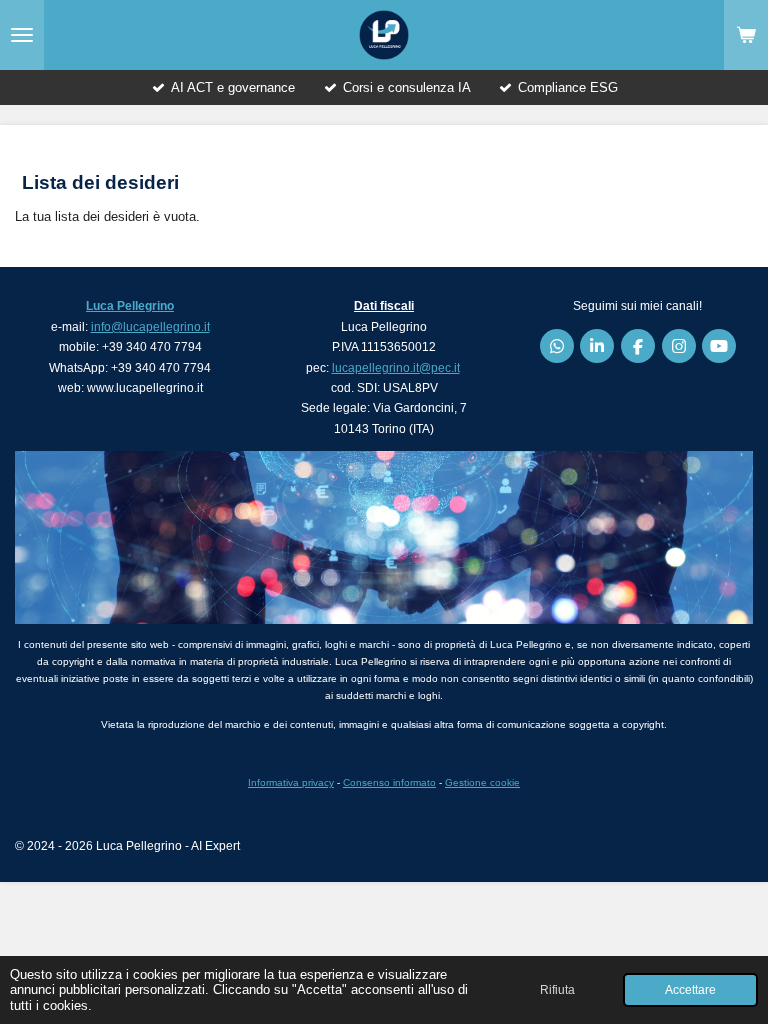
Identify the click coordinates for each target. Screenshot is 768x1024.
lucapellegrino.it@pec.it (396, 368)
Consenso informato (389, 782)
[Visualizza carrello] (746, 35)
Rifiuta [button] (557, 989)
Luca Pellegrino (130, 306)
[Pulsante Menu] (22, 35)
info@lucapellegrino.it (150, 327)
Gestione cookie (482, 782)
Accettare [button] (690, 989)
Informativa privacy (291, 782)
